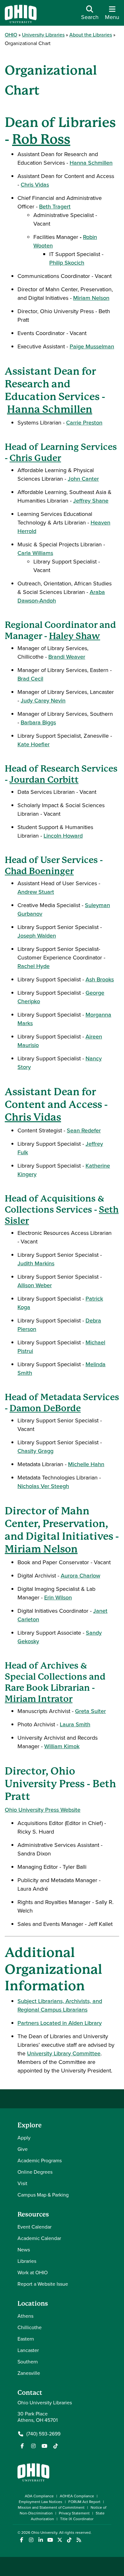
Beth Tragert (55, 207)
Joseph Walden (37, 936)
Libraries (27, 2261)
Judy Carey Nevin (43, 701)
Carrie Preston (84, 423)
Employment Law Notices (41, 2502)
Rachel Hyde (34, 966)
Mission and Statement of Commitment (51, 2507)
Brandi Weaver (67, 657)
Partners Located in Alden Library (60, 2023)
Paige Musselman (92, 346)
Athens (25, 2316)
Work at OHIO (33, 2273)
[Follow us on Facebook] (22, 2446)
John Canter (83, 479)
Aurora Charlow (80, 1576)
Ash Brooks (100, 979)
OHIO (11, 35)
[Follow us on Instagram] (33, 2446)
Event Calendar (34, 2227)
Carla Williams (35, 553)
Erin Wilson (58, 1598)
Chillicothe (30, 2327)
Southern (28, 2362)
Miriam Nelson (91, 298)
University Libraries (43, 35)
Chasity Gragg (35, 1451)
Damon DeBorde (45, 1408)
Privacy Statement (74, 2513)
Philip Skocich (67, 263)
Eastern (26, 2339)
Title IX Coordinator (77, 2519)
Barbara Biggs (38, 722)
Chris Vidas (35, 185)
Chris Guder (35, 458)
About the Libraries (91, 35)
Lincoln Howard (63, 836)
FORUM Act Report (84, 2502)
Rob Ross (41, 139)
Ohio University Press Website (43, 1810)
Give (23, 2149)
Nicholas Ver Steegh (43, 1486)
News (24, 2250)
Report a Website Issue (43, 2284)
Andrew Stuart (36, 892)
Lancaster (28, 2350)
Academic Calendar (39, 2238)
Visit (22, 2183)
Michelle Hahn (86, 1464)
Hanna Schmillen (91, 163)
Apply (24, 2138)
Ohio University (44, 2533)
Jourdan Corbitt (44, 780)
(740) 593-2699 (43, 2434)
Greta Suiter (90, 1711)
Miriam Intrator (39, 1699)
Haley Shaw (75, 636)
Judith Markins (36, 1263)
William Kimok (62, 1746)
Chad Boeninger (39, 871)
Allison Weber (35, 1285)
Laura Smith (75, 1724)
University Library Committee (64, 2053)
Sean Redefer (84, 1130)
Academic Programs (40, 2161)
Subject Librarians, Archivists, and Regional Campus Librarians (60, 2005)
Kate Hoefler (34, 744)
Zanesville (29, 2373)
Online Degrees (35, 2172)
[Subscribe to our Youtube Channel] (45, 2446)
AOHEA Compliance (77, 2496)
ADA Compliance (39, 2496)
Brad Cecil (30, 679)
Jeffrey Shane (91, 501)
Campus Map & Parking (43, 2195)
